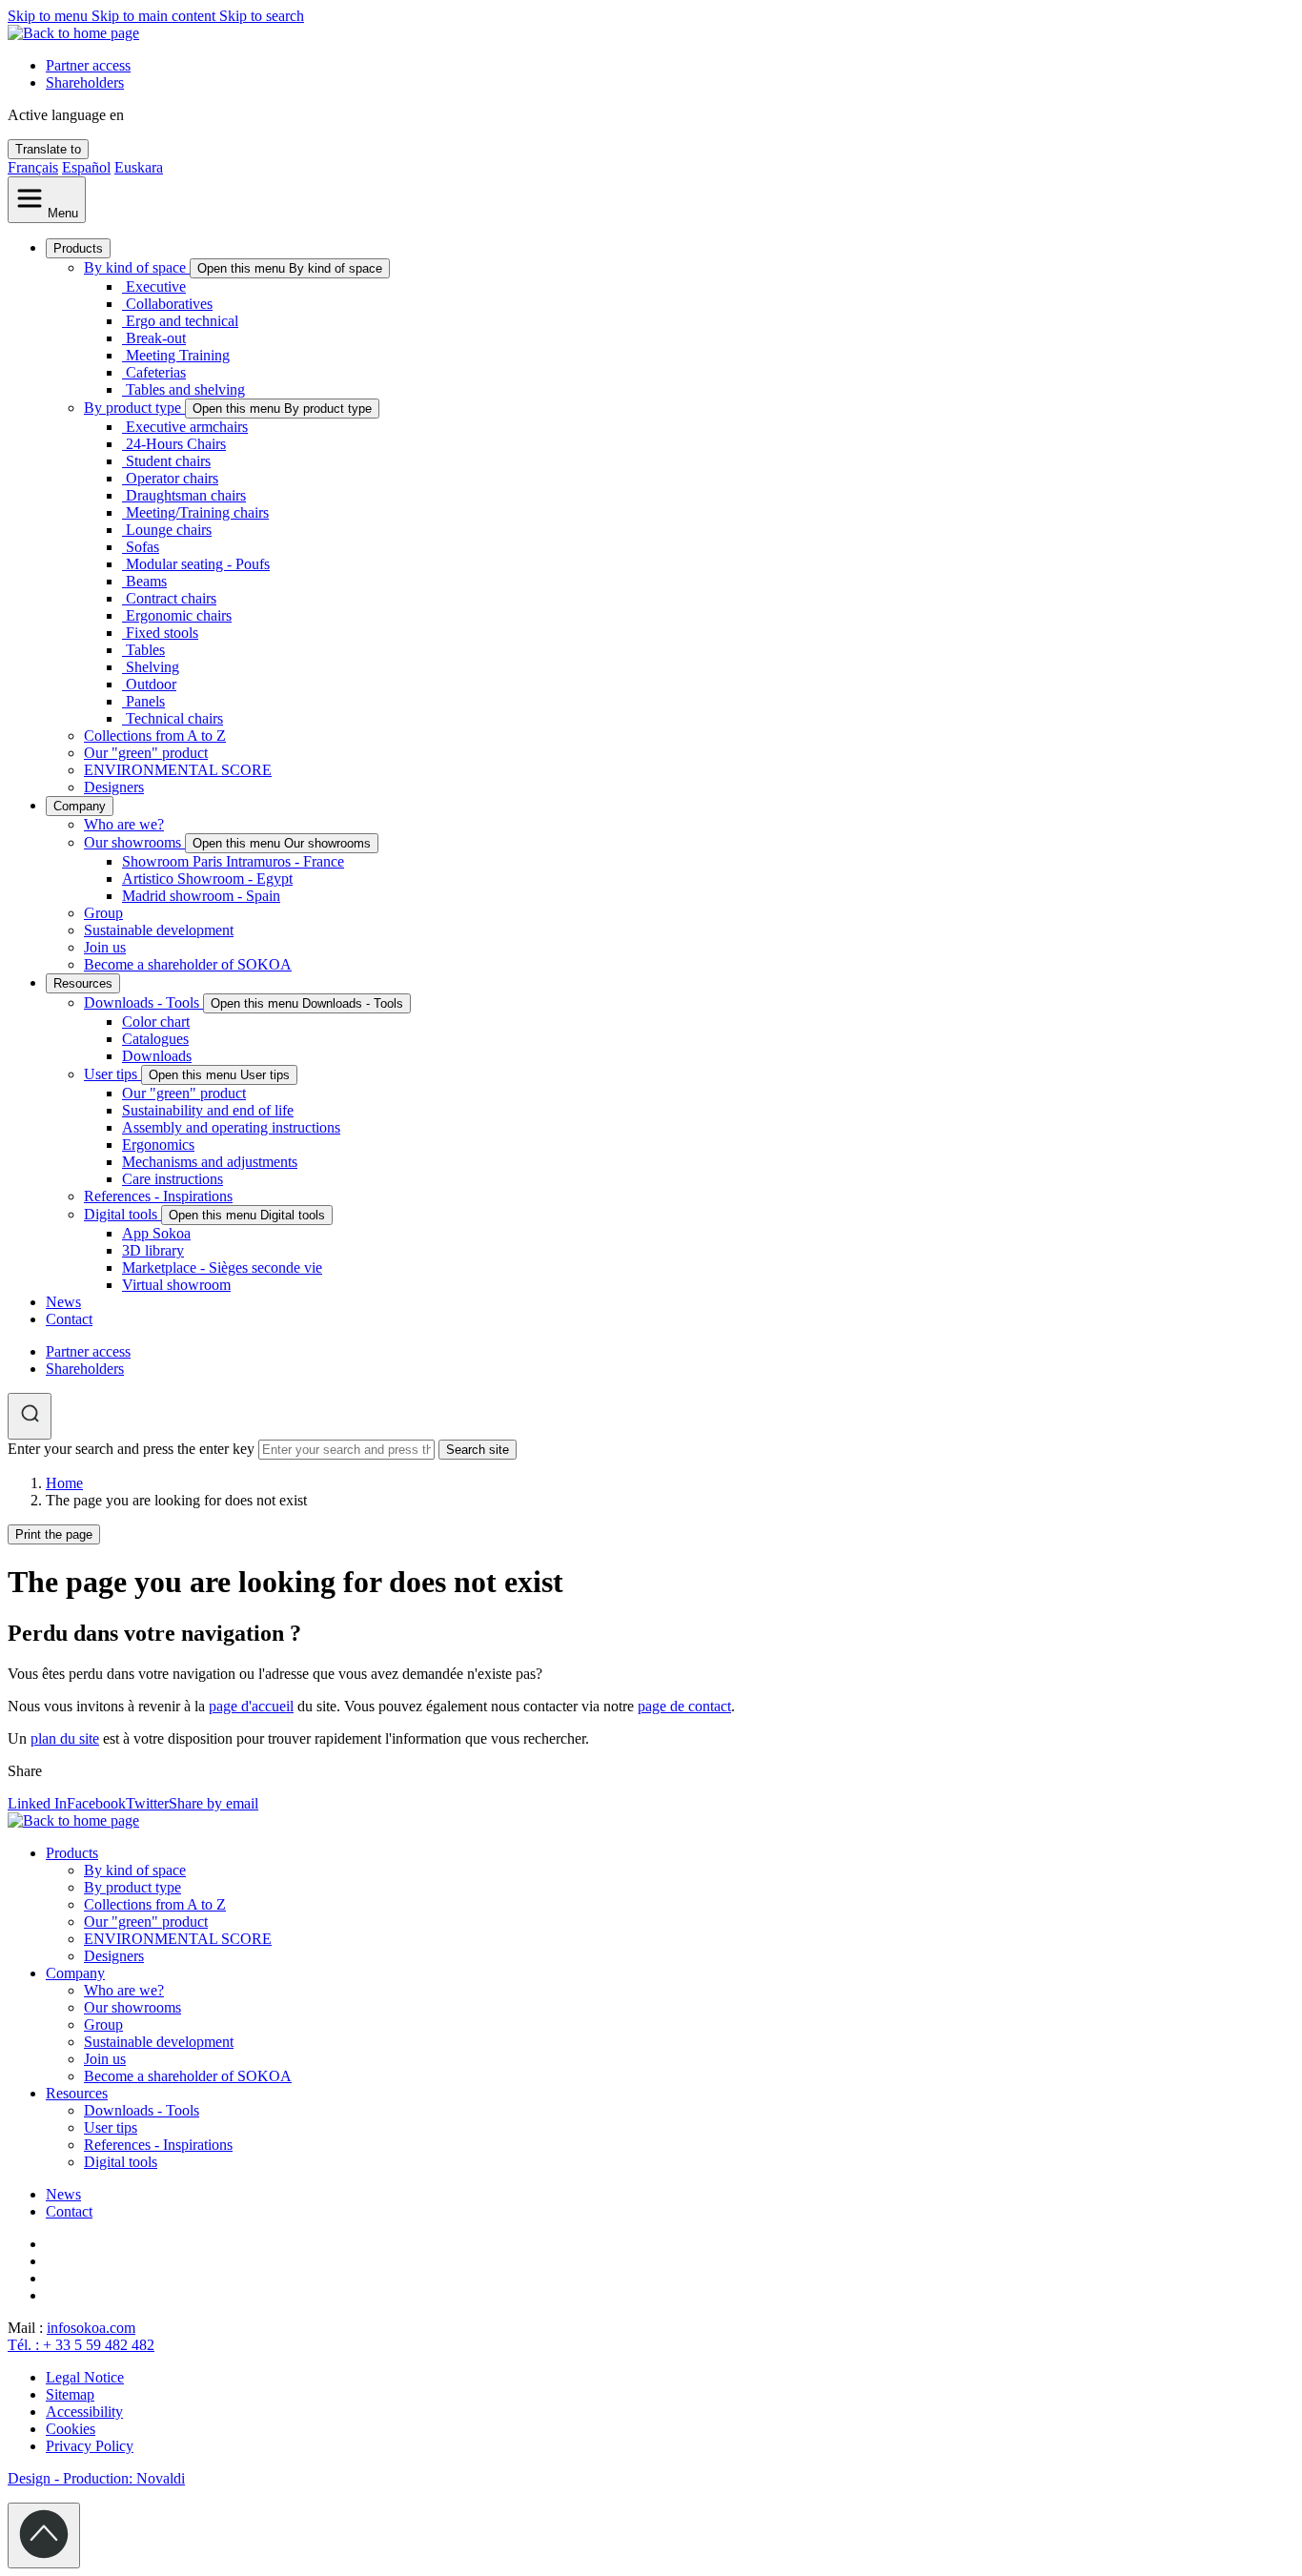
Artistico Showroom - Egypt (207, 879)
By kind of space (137, 267)
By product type (134, 408)
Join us (105, 947)
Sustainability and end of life (208, 1110)
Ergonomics (158, 1145)
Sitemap (70, 2394)
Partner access (88, 65)
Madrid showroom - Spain (201, 896)
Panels (145, 701)
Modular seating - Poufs (198, 564)
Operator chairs (172, 478)
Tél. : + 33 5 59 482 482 (81, 2345)
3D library (153, 1250)
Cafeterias (156, 372)
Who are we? (124, 824)
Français (33, 167)
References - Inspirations (158, 1196)
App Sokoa (156, 1233)
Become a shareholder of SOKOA (188, 964)
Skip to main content (155, 16)
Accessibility (84, 2412)
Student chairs (168, 461)
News (63, 1302)
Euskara (139, 167)
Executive (156, 286)
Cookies (71, 2429)
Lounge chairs (169, 530)
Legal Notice (85, 2377)
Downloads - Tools (143, 1002)
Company (80, 806)
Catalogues (155, 1039)
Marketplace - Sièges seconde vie (222, 1268)
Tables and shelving (185, 389)
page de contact (684, 1706)
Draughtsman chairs (186, 495)
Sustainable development (159, 930)
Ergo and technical (182, 321)
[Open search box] (30, 1416)
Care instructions (173, 1179)
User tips (112, 1074)
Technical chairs (174, 718)
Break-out (156, 338)
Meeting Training (178, 355)
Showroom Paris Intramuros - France (233, 861)
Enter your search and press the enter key (131, 1449)
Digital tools (122, 1214)
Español (86, 167)
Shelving (153, 667)
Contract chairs (171, 598)
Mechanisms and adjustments (210, 1162)
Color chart (156, 1022)
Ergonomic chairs (179, 615)
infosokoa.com (91, 2328)
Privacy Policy (90, 2446)
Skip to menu (50, 16)
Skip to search (262, 16)
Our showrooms (134, 842)
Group (103, 913)
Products (78, 248)
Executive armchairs (187, 427)
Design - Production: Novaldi (96, 2478)
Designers (114, 787)
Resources (83, 983)
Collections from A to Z (155, 736)
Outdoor (151, 684)
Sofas (142, 547)
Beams (146, 581)
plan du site (65, 1738)
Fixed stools (162, 633)
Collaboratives (169, 304)
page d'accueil (251, 1706)
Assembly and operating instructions (231, 1127)
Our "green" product (146, 753)
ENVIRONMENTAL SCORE (178, 770)
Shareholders (85, 82)
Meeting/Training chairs (197, 512)
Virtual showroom (176, 1285)
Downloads (157, 1056)
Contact (69, 1319)
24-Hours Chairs (176, 444)
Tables (145, 650)
